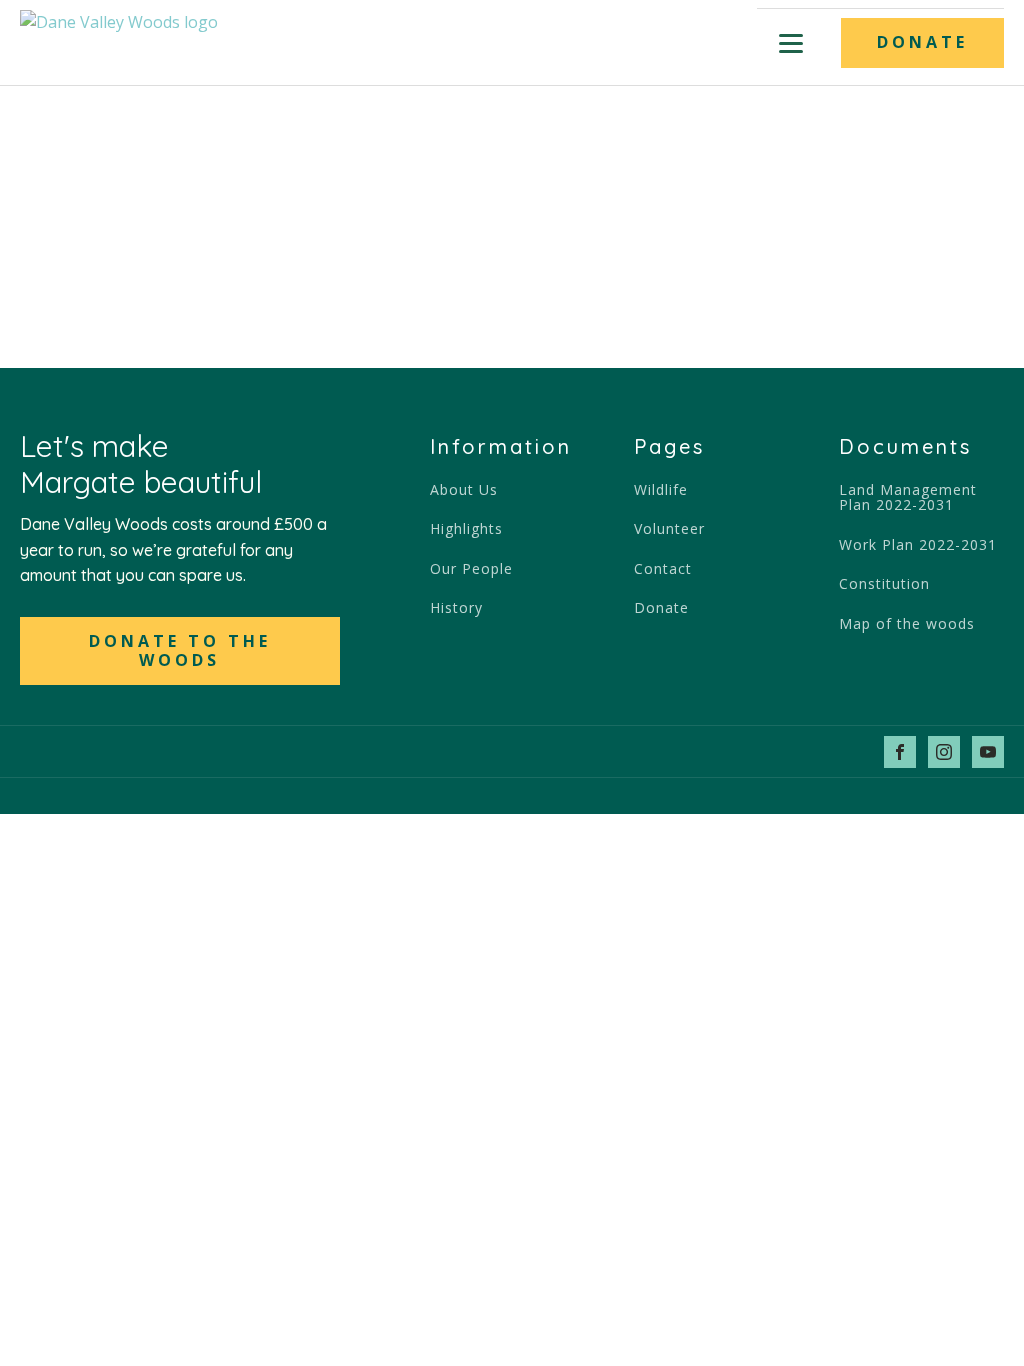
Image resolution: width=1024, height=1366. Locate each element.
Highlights (466, 528)
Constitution (884, 583)
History (456, 607)
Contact (663, 568)
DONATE (922, 42)
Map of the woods (907, 623)
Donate (661, 607)
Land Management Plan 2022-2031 (908, 497)
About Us (464, 489)
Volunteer (669, 528)
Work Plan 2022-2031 (918, 544)
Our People (471, 568)
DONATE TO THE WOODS (180, 650)
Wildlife (661, 489)
